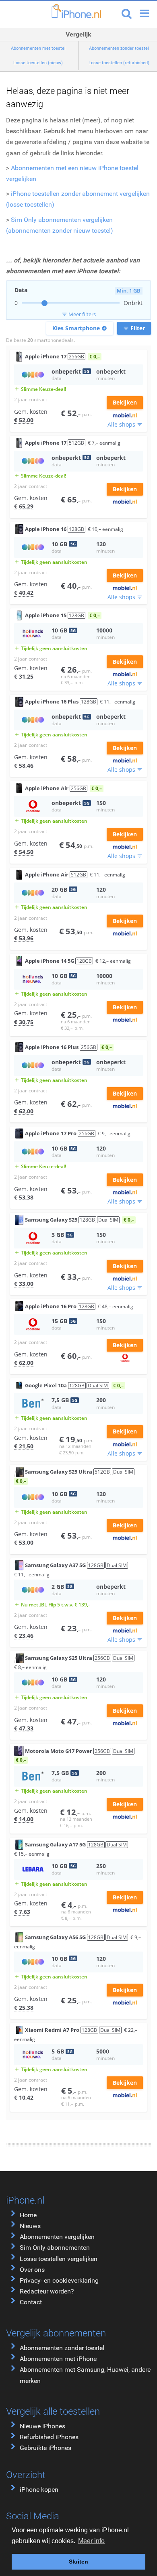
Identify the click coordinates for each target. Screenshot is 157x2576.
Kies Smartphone (80, 328)
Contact (31, 2302)
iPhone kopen (39, 2490)
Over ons (32, 2270)
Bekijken (125, 402)
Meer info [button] (91, 2541)
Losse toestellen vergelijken (59, 2259)
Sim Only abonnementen (55, 2248)
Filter (134, 328)
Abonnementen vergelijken (57, 2237)
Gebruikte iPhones (45, 2448)
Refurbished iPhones (49, 2437)
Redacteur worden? (47, 2291)
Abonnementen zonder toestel (62, 2348)
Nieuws (30, 2226)
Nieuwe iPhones (42, 2426)
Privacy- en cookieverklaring (59, 2280)
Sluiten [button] (78, 2562)
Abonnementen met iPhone (58, 2359)
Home (28, 2215)
